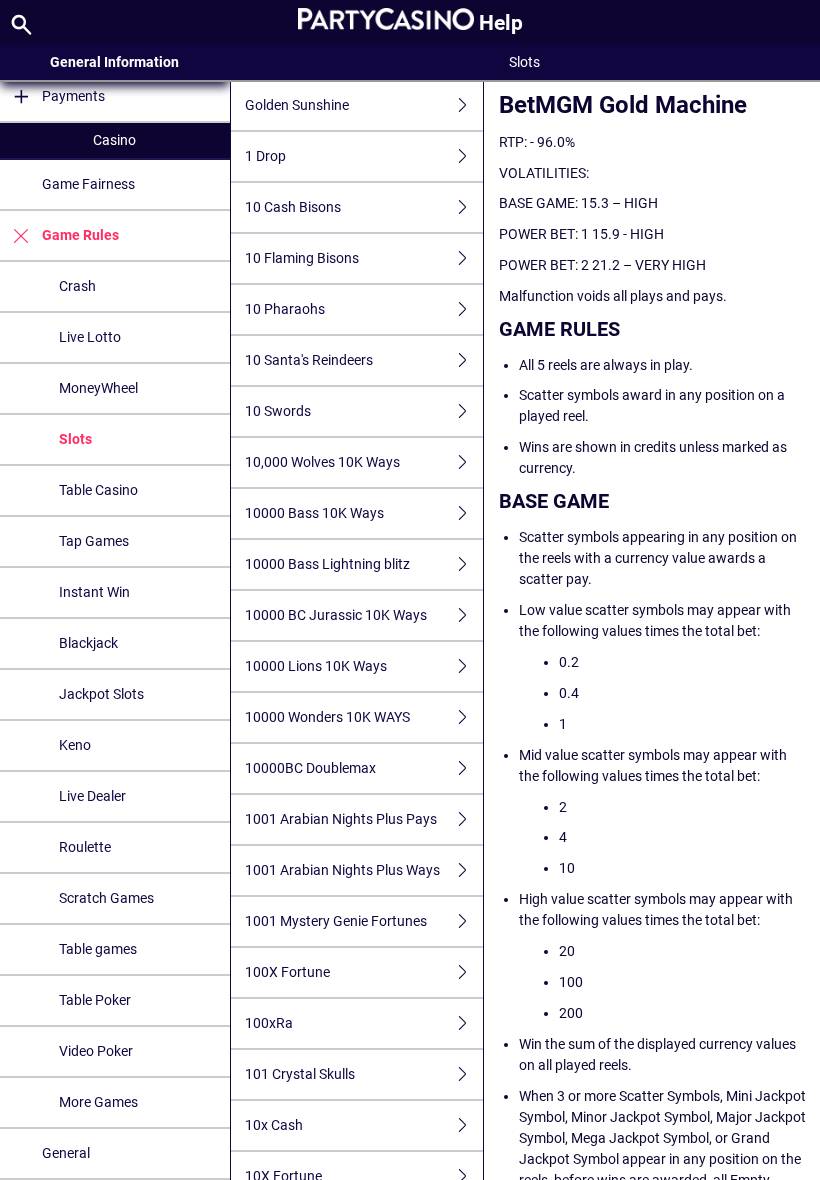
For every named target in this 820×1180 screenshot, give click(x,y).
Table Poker (95, 1000)
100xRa (269, 1023)
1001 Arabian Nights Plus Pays (341, 819)
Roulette (85, 847)
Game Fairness (88, 184)
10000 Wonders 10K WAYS (327, 717)
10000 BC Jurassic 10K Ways (336, 615)
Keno (75, 745)
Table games (98, 949)
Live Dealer (92, 796)
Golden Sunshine (297, 105)
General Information (114, 62)
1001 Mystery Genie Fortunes (336, 921)
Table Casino (98, 490)
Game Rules (80, 235)
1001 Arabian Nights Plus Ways (342, 870)
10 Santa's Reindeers (309, 360)
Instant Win (94, 592)
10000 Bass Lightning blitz (327, 564)
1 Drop (265, 156)
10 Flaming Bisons (302, 258)
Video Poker (96, 1051)
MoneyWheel (98, 388)
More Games (98, 1102)
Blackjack (88, 643)
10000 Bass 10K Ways (314, 513)
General (66, 1153)
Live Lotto (90, 337)
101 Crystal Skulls (300, 1074)
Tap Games (94, 541)
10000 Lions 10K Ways (316, 666)
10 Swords (278, 411)
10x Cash (274, 1125)
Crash (77, 286)
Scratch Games (106, 898)
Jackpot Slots (101, 694)
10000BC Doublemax (310, 768)
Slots (75, 439)
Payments (73, 96)
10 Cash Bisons (293, 207)
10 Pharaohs (285, 309)
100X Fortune (287, 972)
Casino (114, 140)
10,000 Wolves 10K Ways (322, 462)
